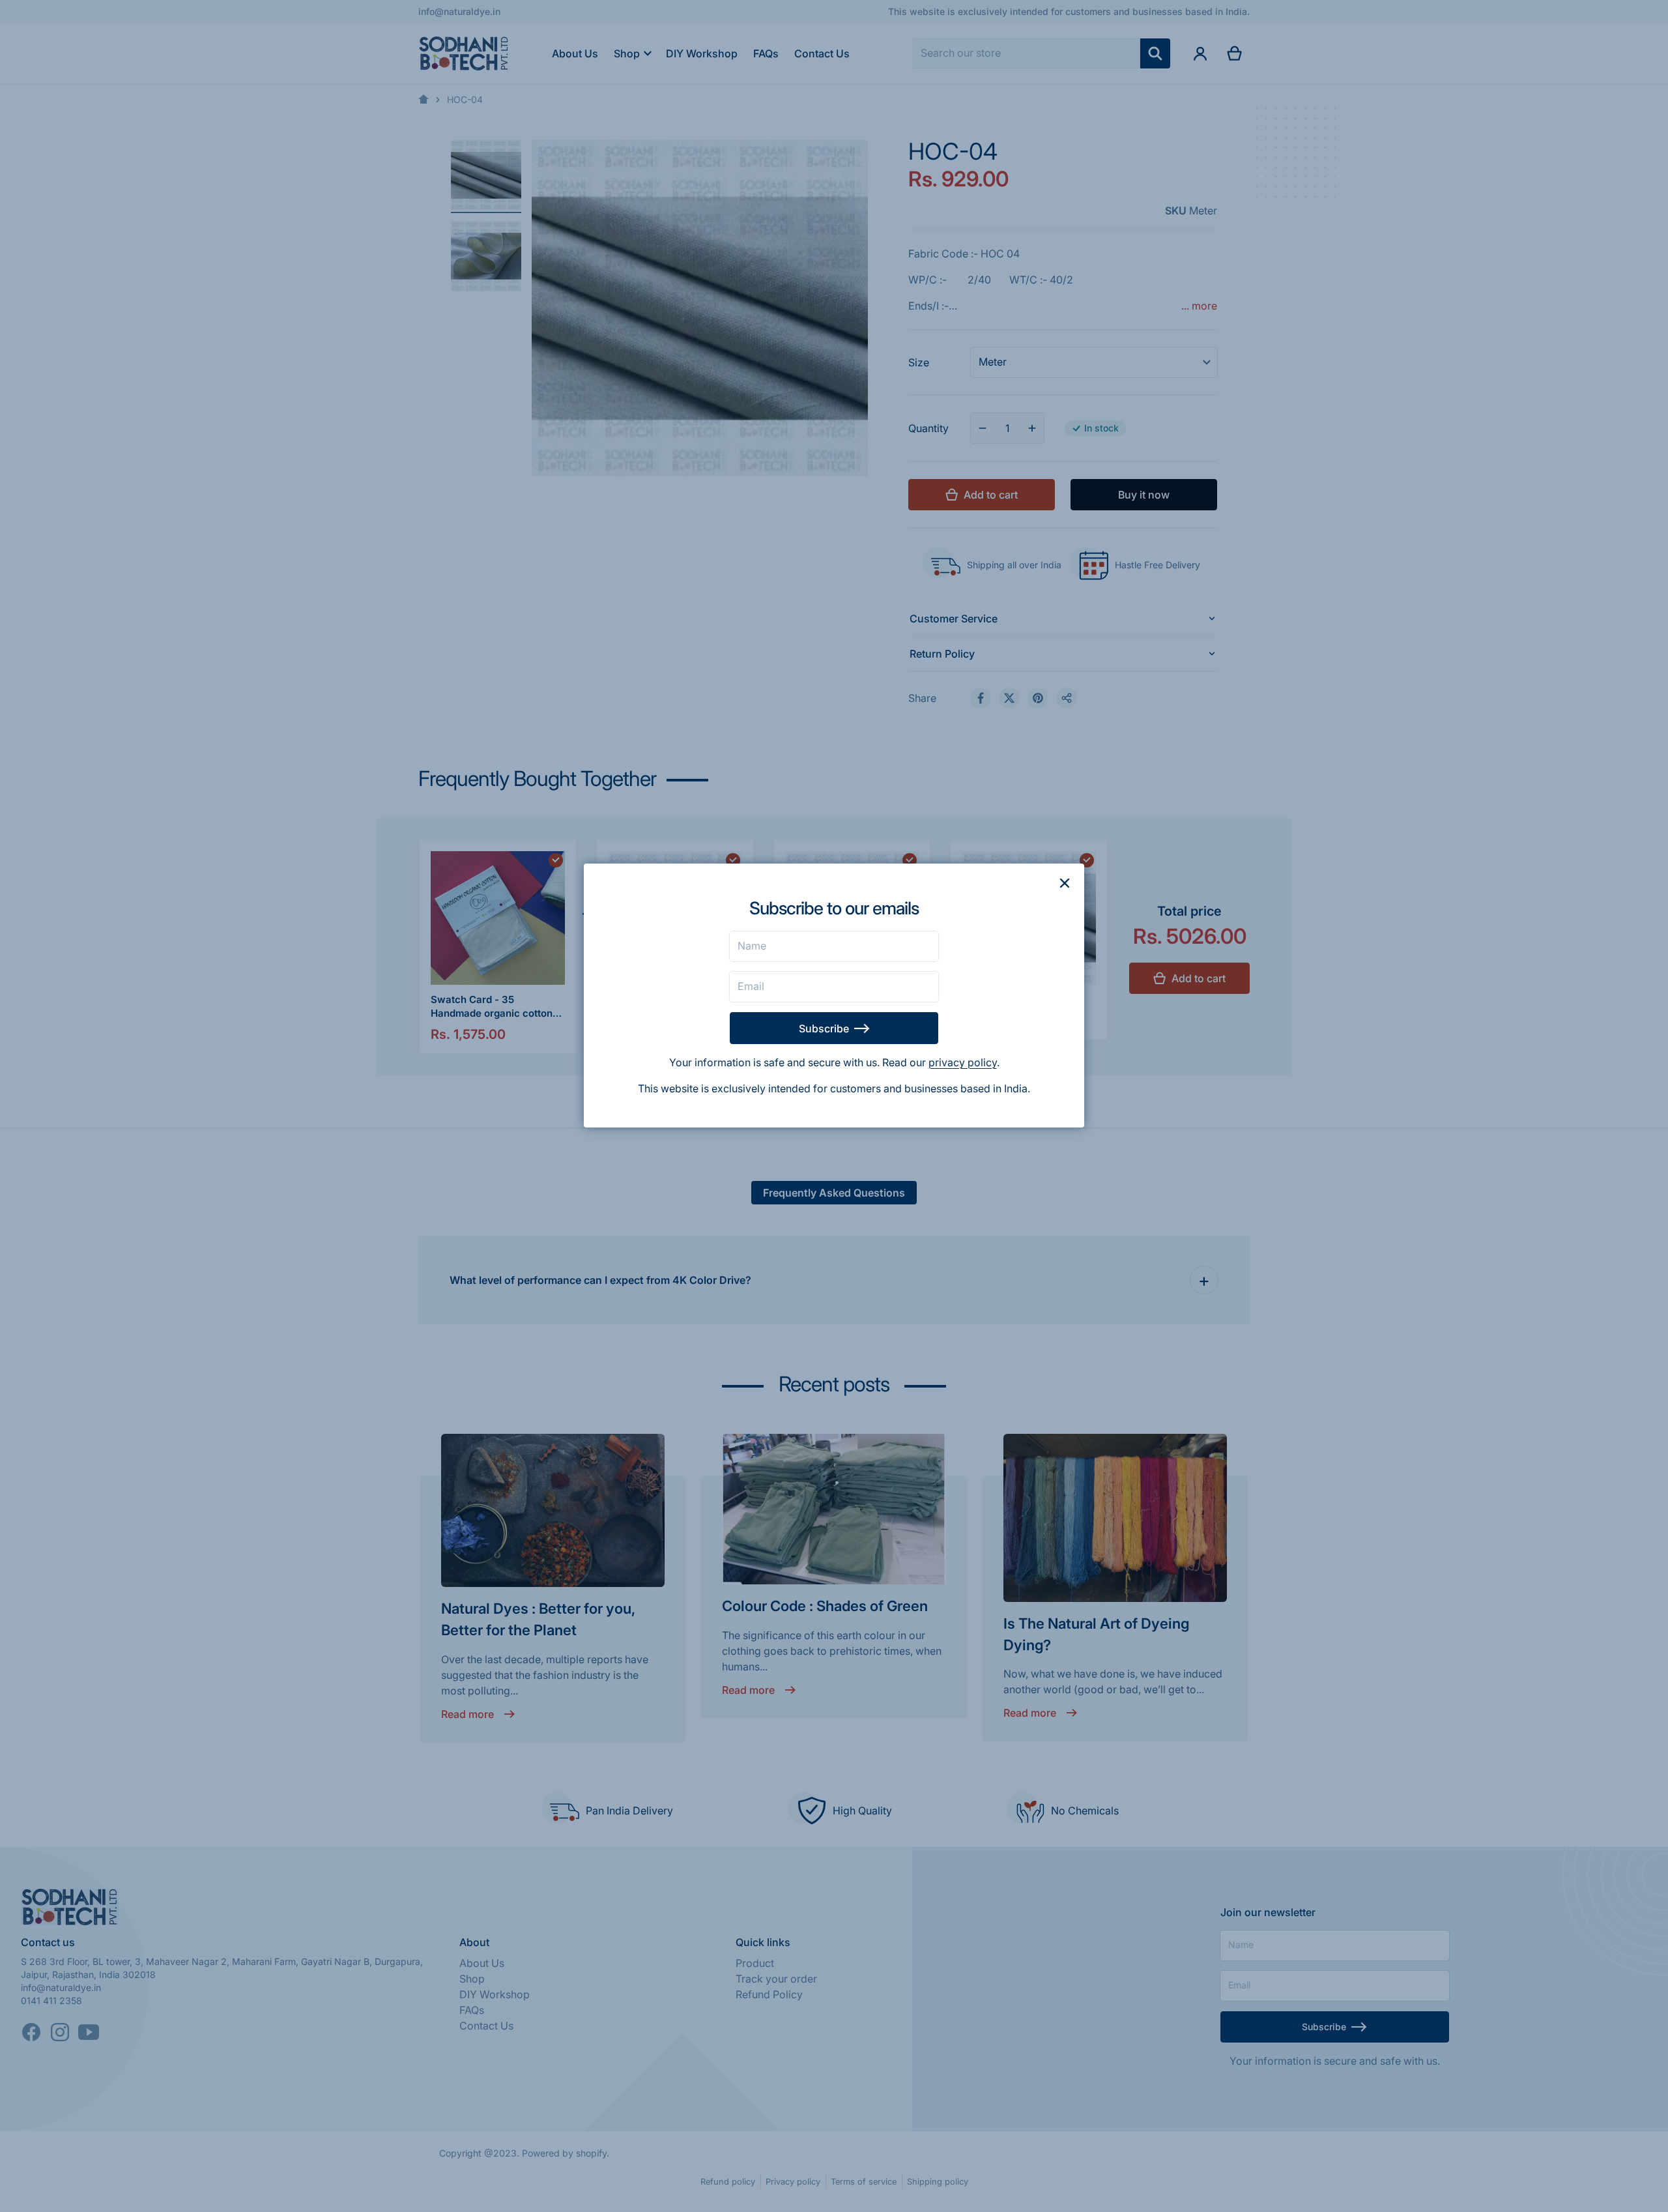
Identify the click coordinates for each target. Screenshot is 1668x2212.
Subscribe (824, 1028)
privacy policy (963, 1062)
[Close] (1065, 883)
